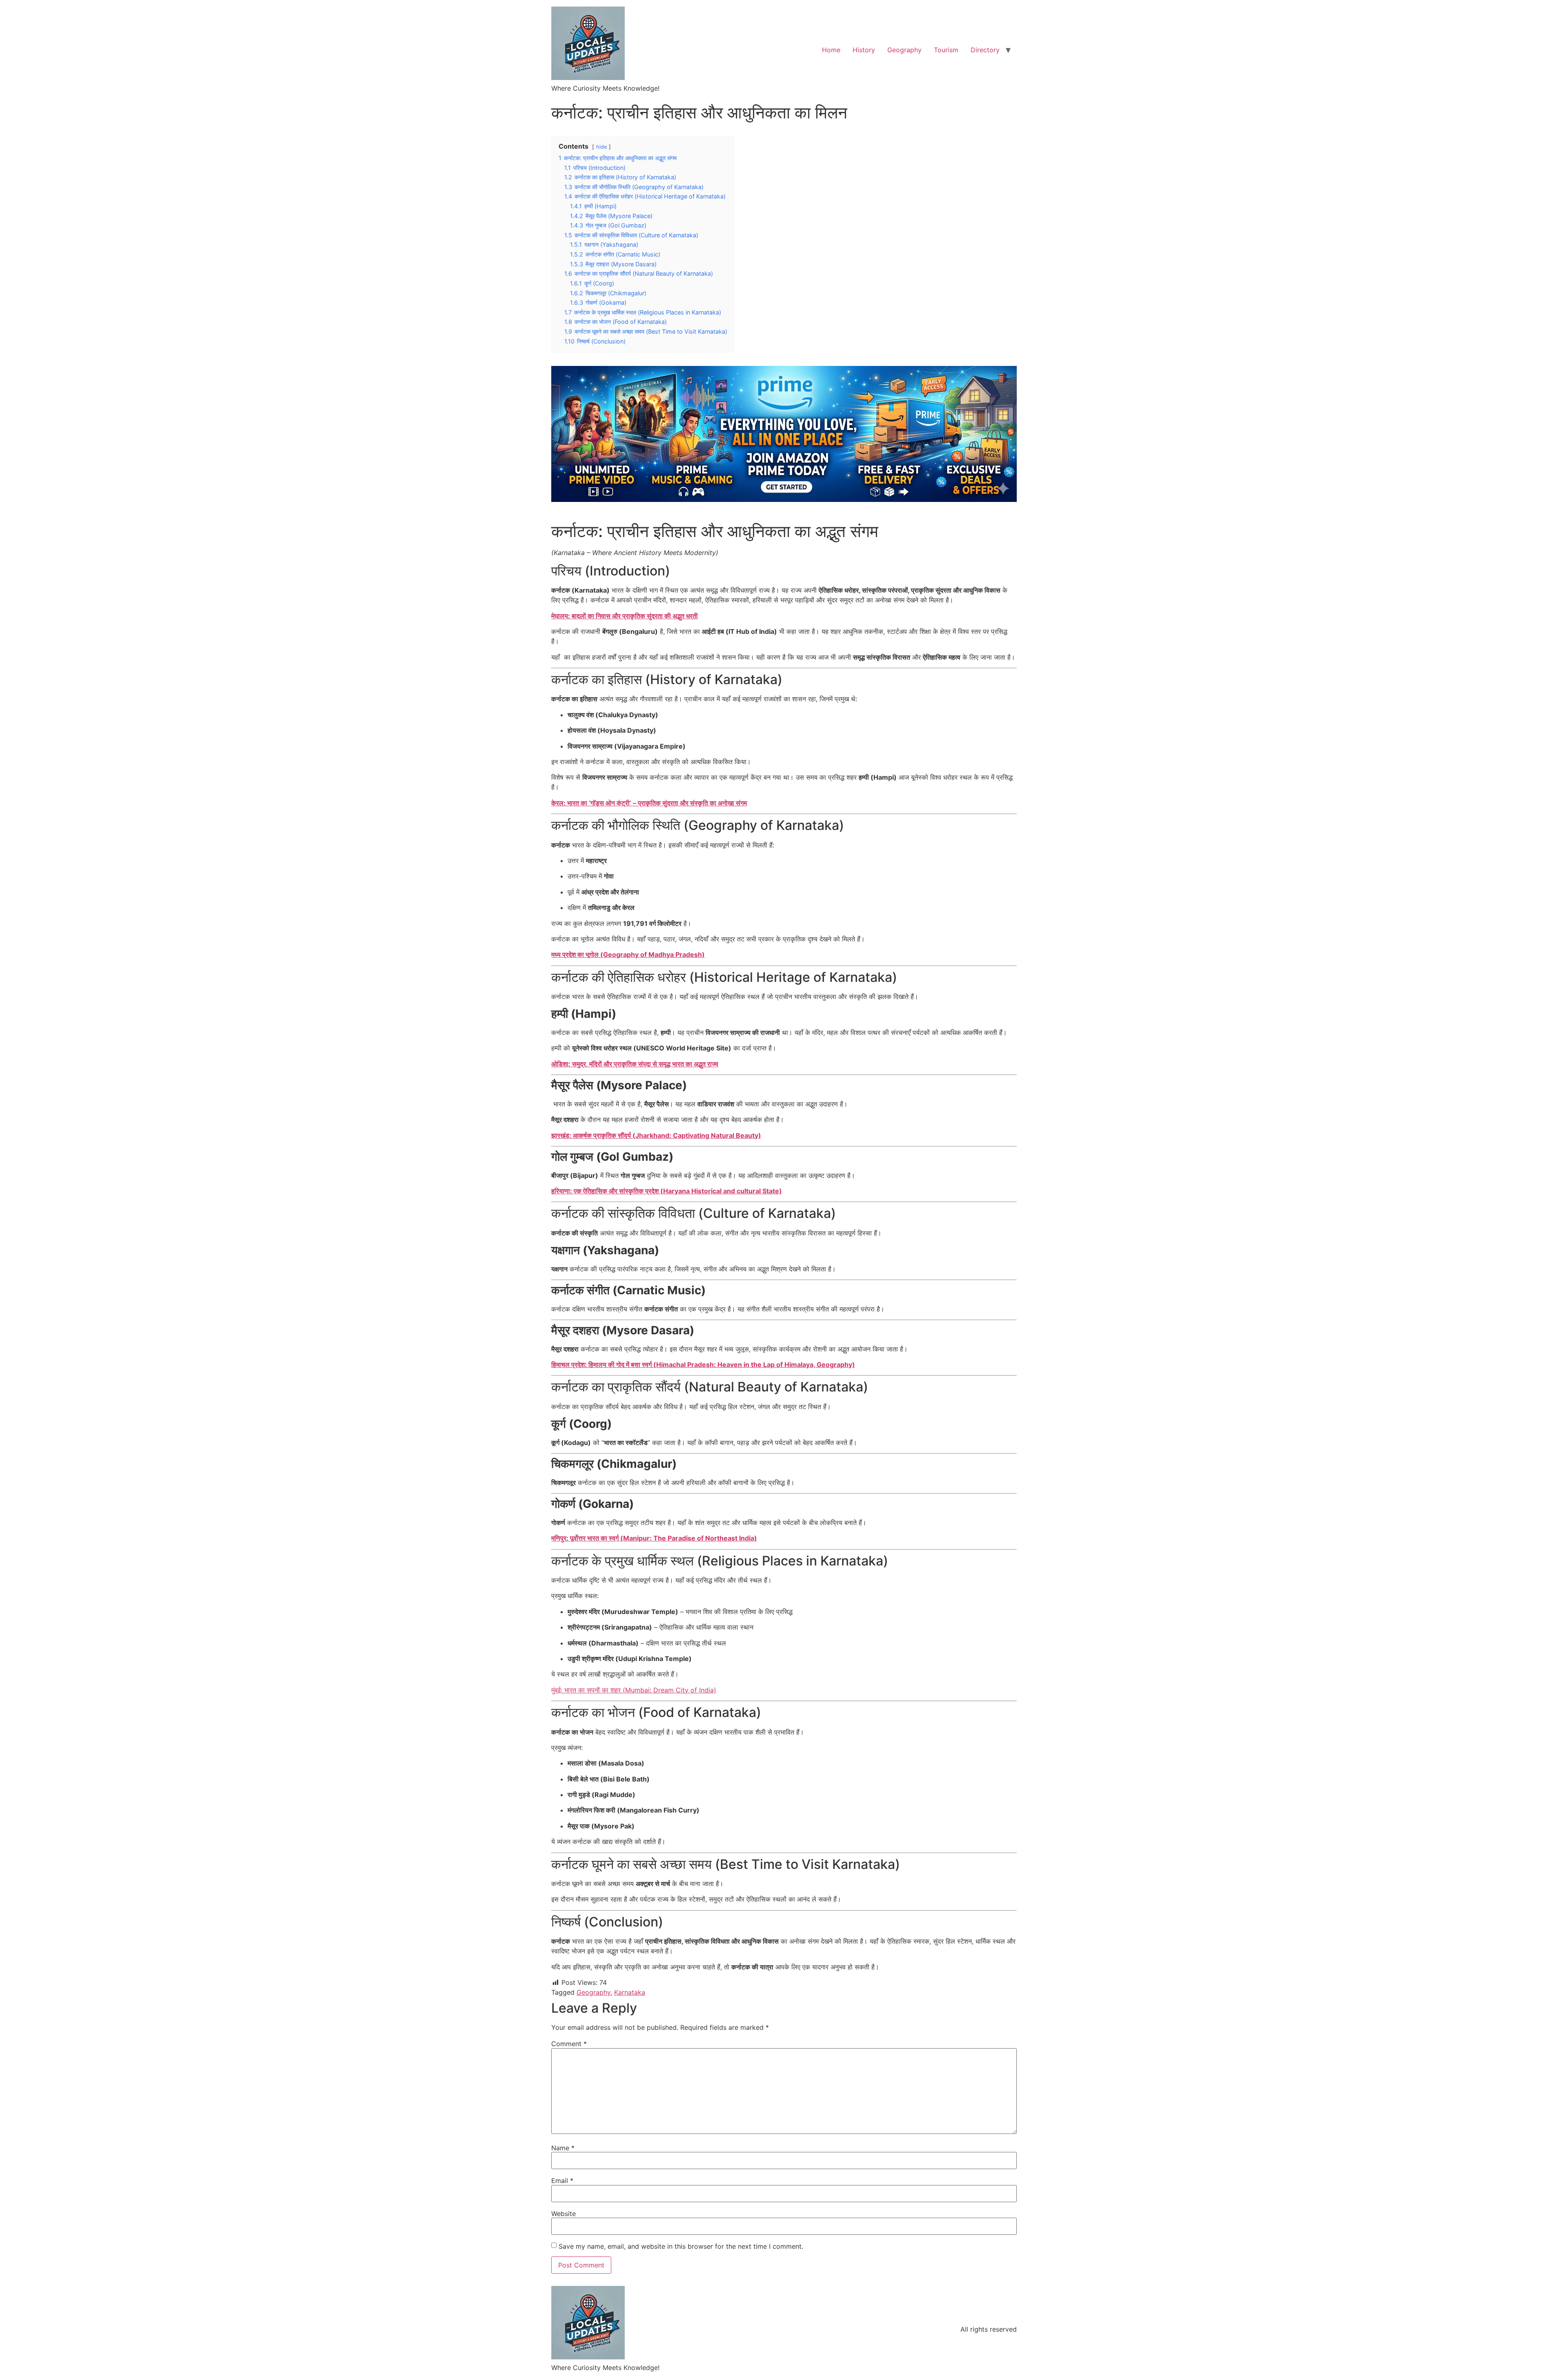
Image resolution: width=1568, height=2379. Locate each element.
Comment (569, 2044)
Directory (985, 50)
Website (563, 2214)
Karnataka (630, 1992)
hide (601, 147)
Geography (904, 50)
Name (563, 2148)
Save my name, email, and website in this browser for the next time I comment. (681, 2246)
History (864, 50)
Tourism (946, 50)
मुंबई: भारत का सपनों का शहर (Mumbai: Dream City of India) (634, 1690)
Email (562, 2181)
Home (831, 50)
